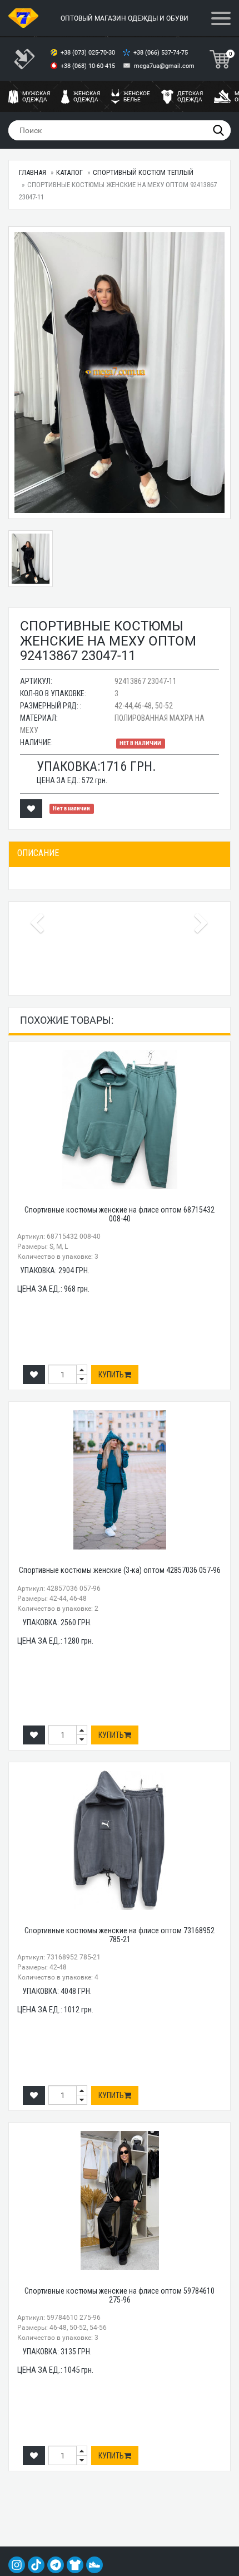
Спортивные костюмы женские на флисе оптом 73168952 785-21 (120, 1935)
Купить (111, 1375)
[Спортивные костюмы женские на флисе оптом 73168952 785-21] (120, 1840)
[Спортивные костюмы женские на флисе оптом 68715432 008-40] (120, 1120)
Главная (33, 172)
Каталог (69, 172)
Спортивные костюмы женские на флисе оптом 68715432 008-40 (120, 1214)
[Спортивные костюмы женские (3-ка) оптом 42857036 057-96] (120, 1480)
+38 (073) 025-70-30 (89, 53)
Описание (38, 853)
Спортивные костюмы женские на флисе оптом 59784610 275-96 (120, 2295)
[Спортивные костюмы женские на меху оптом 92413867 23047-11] (120, 373)
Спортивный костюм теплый (143, 172)
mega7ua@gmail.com (164, 66)
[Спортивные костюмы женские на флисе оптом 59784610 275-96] (120, 2201)
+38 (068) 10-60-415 (89, 66)
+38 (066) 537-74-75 (161, 53)
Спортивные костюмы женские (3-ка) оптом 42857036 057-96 (120, 1570)
